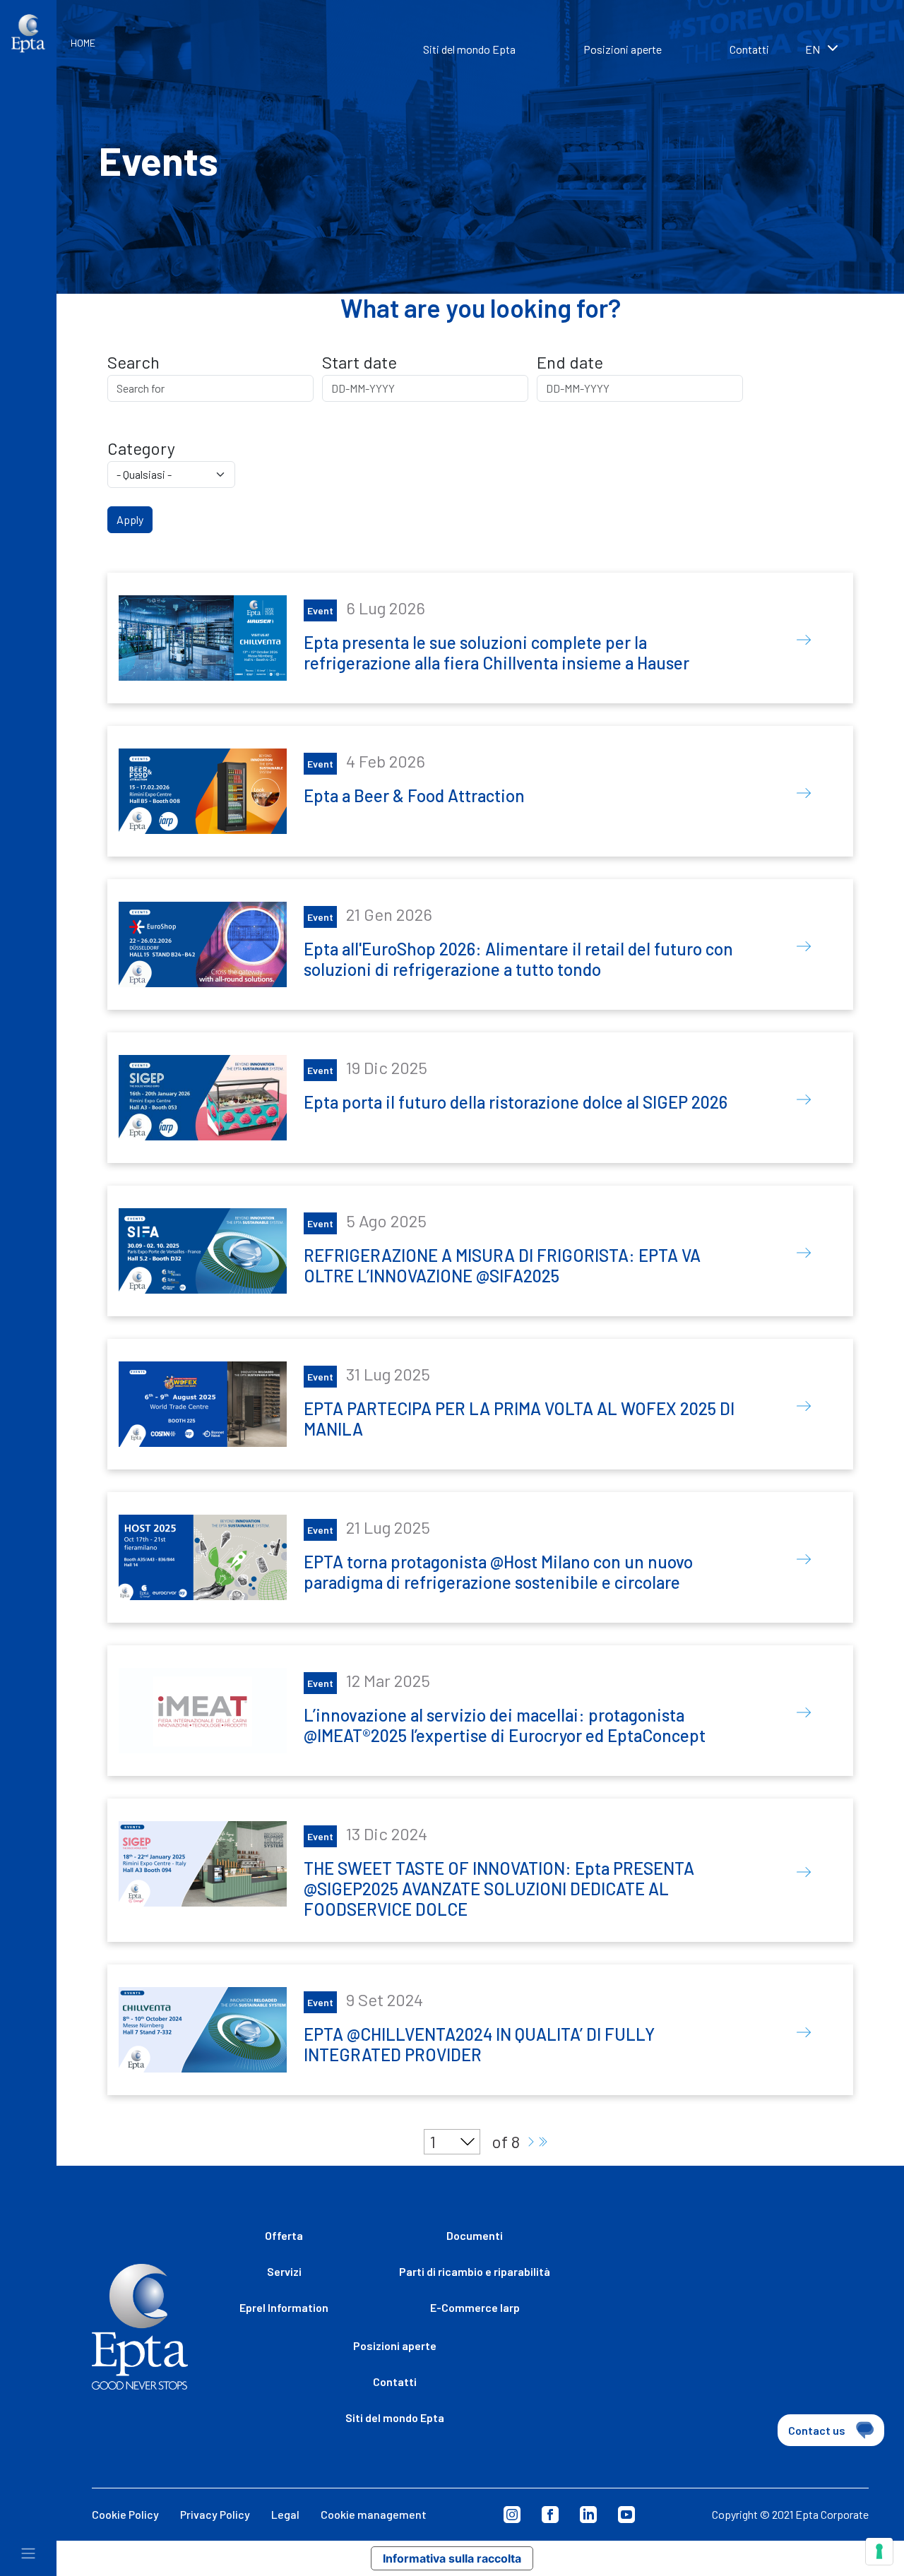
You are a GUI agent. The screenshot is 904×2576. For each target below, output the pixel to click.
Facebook (550, 2515)
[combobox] (840, 51)
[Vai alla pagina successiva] (531, 2142)
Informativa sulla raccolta (452, 2558)
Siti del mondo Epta (469, 49)
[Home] (28, 34)
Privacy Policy (215, 2514)
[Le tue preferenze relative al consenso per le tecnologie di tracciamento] (879, 2551)
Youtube (626, 2515)
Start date (359, 362)
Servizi (284, 2271)
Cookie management (374, 2514)
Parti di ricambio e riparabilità (475, 2271)
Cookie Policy (125, 2514)
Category (141, 448)
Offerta (284, 2235)
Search (133, 362)
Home (83, 43)
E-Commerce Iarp (475, 2307)
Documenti (475, 2235)
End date (570, 362)
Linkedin (588, 2515)
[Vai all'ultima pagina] (542, 2142)
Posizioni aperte (623, 49)
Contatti (749, 49)
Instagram (512, 2515)
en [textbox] (813, 49)
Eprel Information (284, 2307)
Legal (285, 2514)
